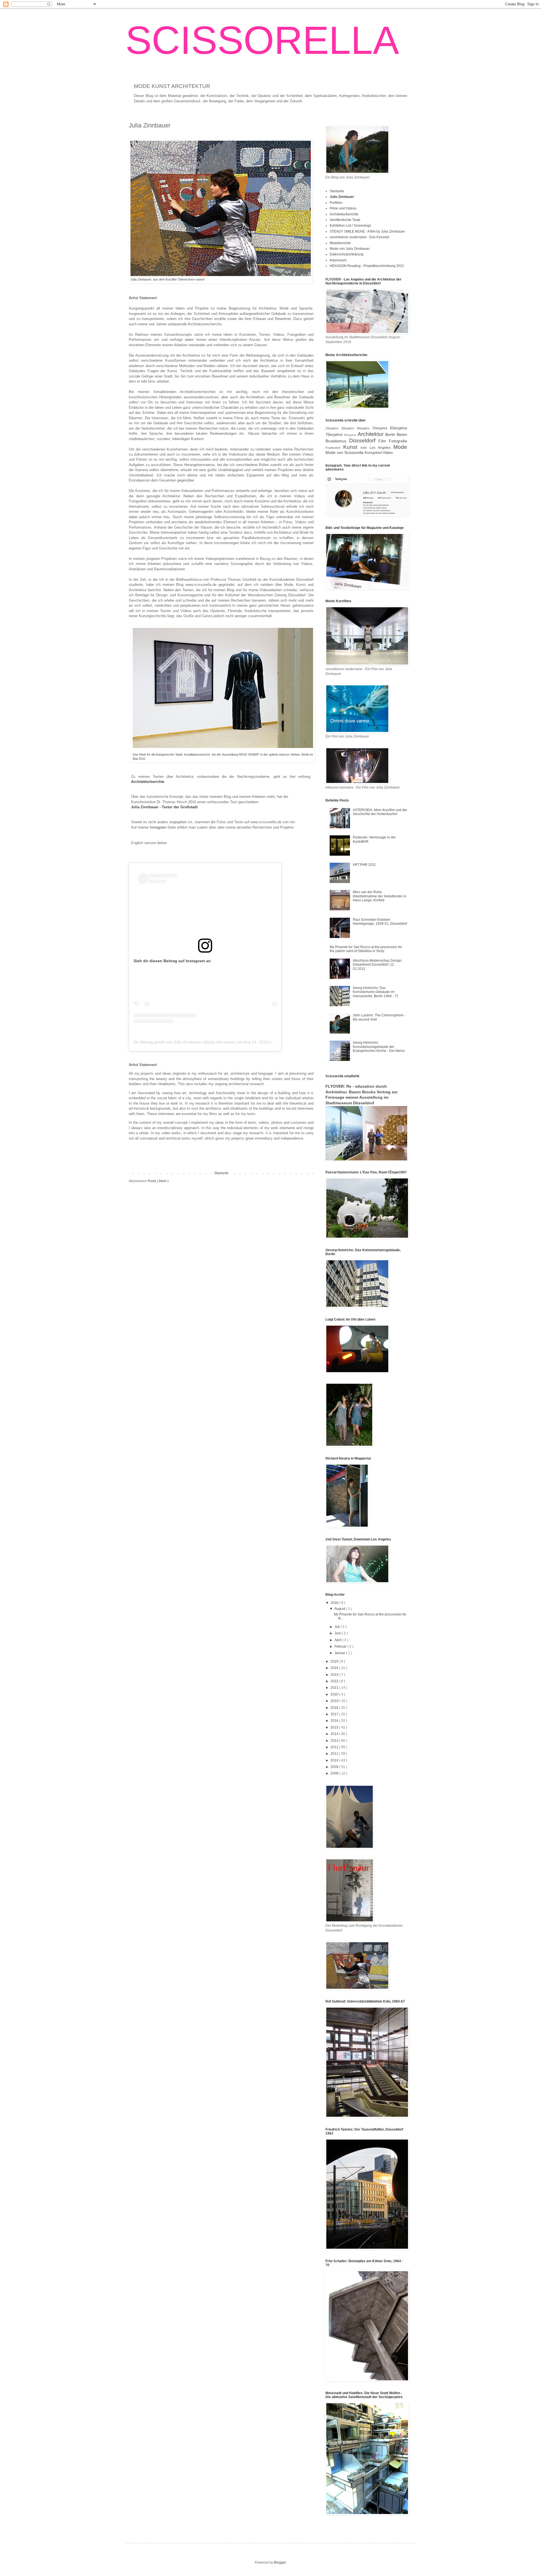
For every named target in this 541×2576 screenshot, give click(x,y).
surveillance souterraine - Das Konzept (359, 237)
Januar (340, 1653)
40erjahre (365, 428)
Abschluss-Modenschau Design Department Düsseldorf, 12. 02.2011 (377, 965)
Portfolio (336, 203)
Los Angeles (382, 448)
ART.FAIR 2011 (364, 865)
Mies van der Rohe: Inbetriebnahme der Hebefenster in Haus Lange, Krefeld (380, 896)
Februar (341, 1646)
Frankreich (334, 448)
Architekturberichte (148, 782)
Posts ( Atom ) (158, 1181)
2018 (335, 1708)
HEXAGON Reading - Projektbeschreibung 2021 (367, 266)
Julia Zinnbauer (342, 197)
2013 (335, 1741)
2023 (335, 1675)
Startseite (221, 1173)
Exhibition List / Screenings (350, 226)
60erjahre (399, 428)
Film (384, 441)
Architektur (371, 434)
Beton (402, 434)
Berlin (391, 434)
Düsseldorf (364, 441)
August (340, 1609)
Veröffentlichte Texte (345, 220)
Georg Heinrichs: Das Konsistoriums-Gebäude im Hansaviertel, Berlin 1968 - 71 (376, 992)
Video (388, 452)
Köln (365, 448)
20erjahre (333, 428)
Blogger (280, 2562)
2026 (335, 1603)
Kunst (352, 447)
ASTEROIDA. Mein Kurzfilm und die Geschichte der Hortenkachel (380, 812)
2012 (335, 1747)
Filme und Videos (343, 208)
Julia (136, 807)
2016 (335, 1721)
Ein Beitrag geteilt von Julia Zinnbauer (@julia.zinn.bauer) (185, 1042)
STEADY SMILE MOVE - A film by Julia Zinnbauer (367, 231)
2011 (335, 1754)
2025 (335, 1661)
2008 (335, 1773)
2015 (335, 1727)
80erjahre (351, 435)
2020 (335, 1694)
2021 (335, 1688)
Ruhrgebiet (374, 453)
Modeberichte (340, 243)
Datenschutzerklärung (347, 254)
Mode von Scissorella (345, 452)
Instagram (158, 827)
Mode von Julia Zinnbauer (350, 249)
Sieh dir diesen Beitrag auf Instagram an (172, 961)
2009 (335, 1767)
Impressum (338, 260)
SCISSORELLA (262, 40)
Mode (400, 447)
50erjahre (381, 428)
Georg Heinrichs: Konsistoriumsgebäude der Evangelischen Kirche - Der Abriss (379, 1047)
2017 (335, 1714)
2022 (335, 1681)
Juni (338, 1633)
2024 (335, 1668)
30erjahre (349, 428)
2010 (335, 1760)
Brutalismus (337, 441)
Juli (338, 1627)
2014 (335, 1734)
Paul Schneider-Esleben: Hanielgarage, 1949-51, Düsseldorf (380, 922)
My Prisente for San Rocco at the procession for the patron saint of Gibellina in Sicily (366, 949)
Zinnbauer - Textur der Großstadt (169, 807)
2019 (335, 1701)
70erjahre (335, 434)
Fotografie (398, 441)
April (338, 1640)
